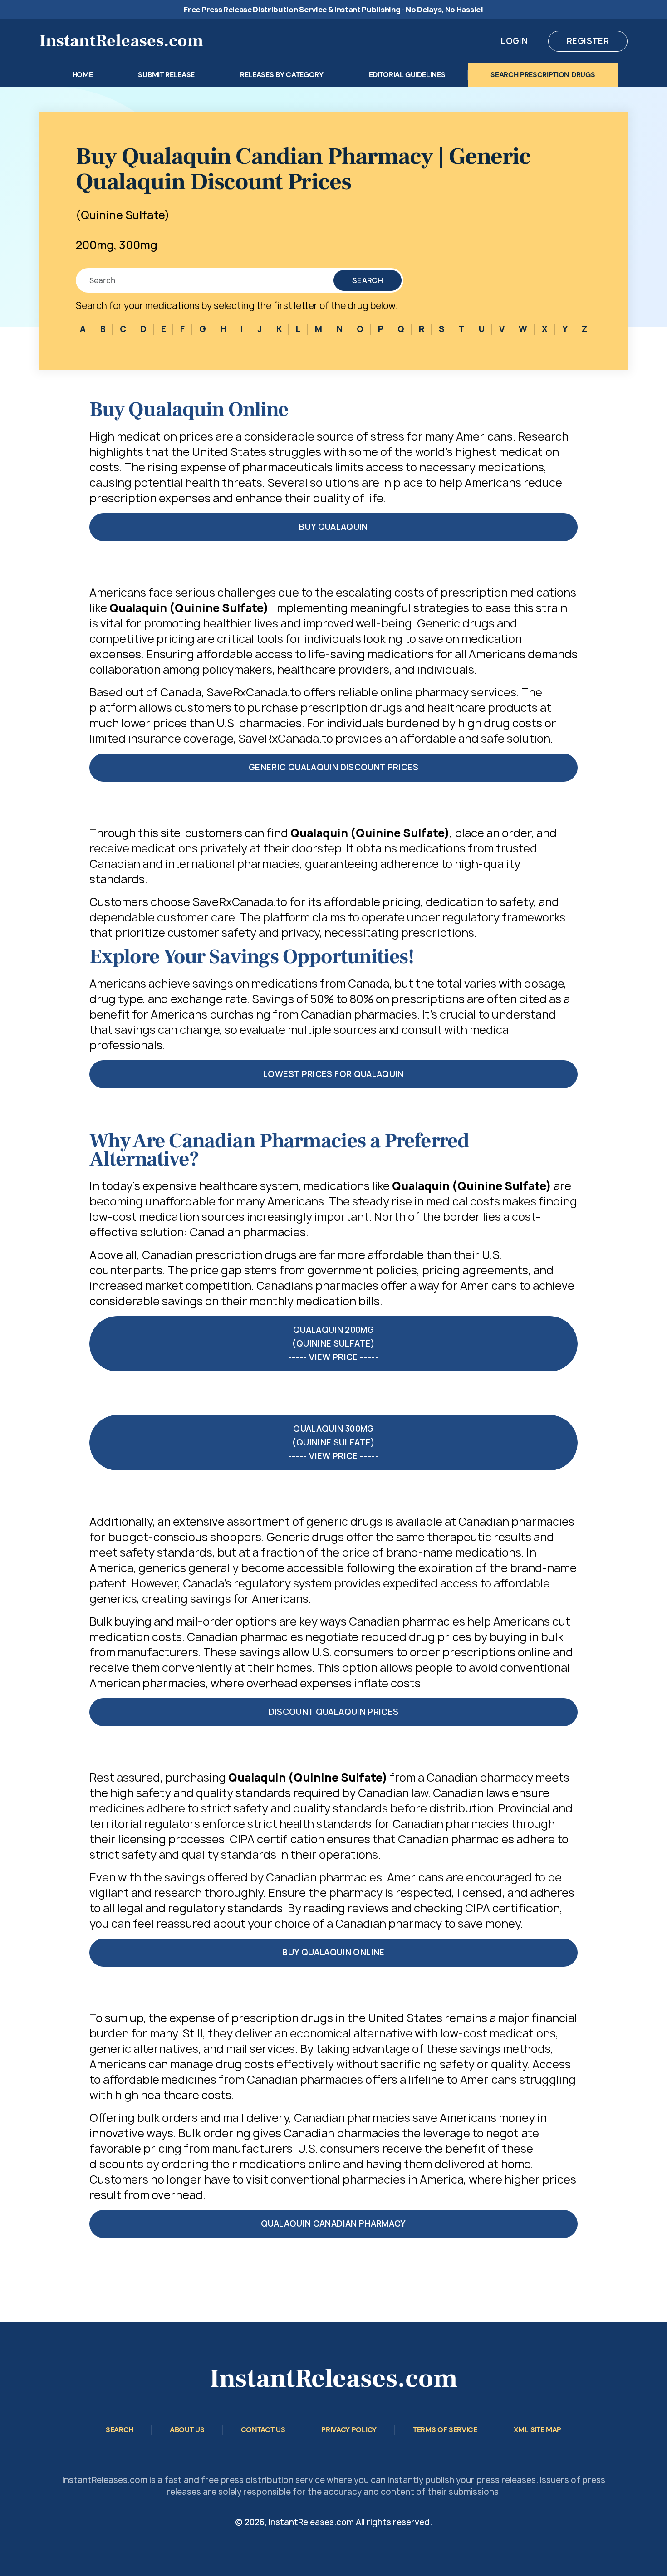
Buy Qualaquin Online (333, 1952)
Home (83, 75)
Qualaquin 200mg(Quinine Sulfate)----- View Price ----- (333, 1344)
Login (514, 41)
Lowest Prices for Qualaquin (333, 1074)
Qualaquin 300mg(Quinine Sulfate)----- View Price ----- (333, 1442)
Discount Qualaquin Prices (334, 1712)
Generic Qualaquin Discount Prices (333, 767)
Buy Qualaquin (333, 527)
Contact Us (263, 2430)
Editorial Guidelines (407, 75)
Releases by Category (282, 75)
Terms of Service (445, 2430)
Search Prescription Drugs (543, 75)
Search (368, 280)
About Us (187, 2430)
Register (588, 41)
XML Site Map (537, 2430)
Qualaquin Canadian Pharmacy (333, 2224)
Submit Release (166, 75)
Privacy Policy (349, 2430)
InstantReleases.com (121, 41)
